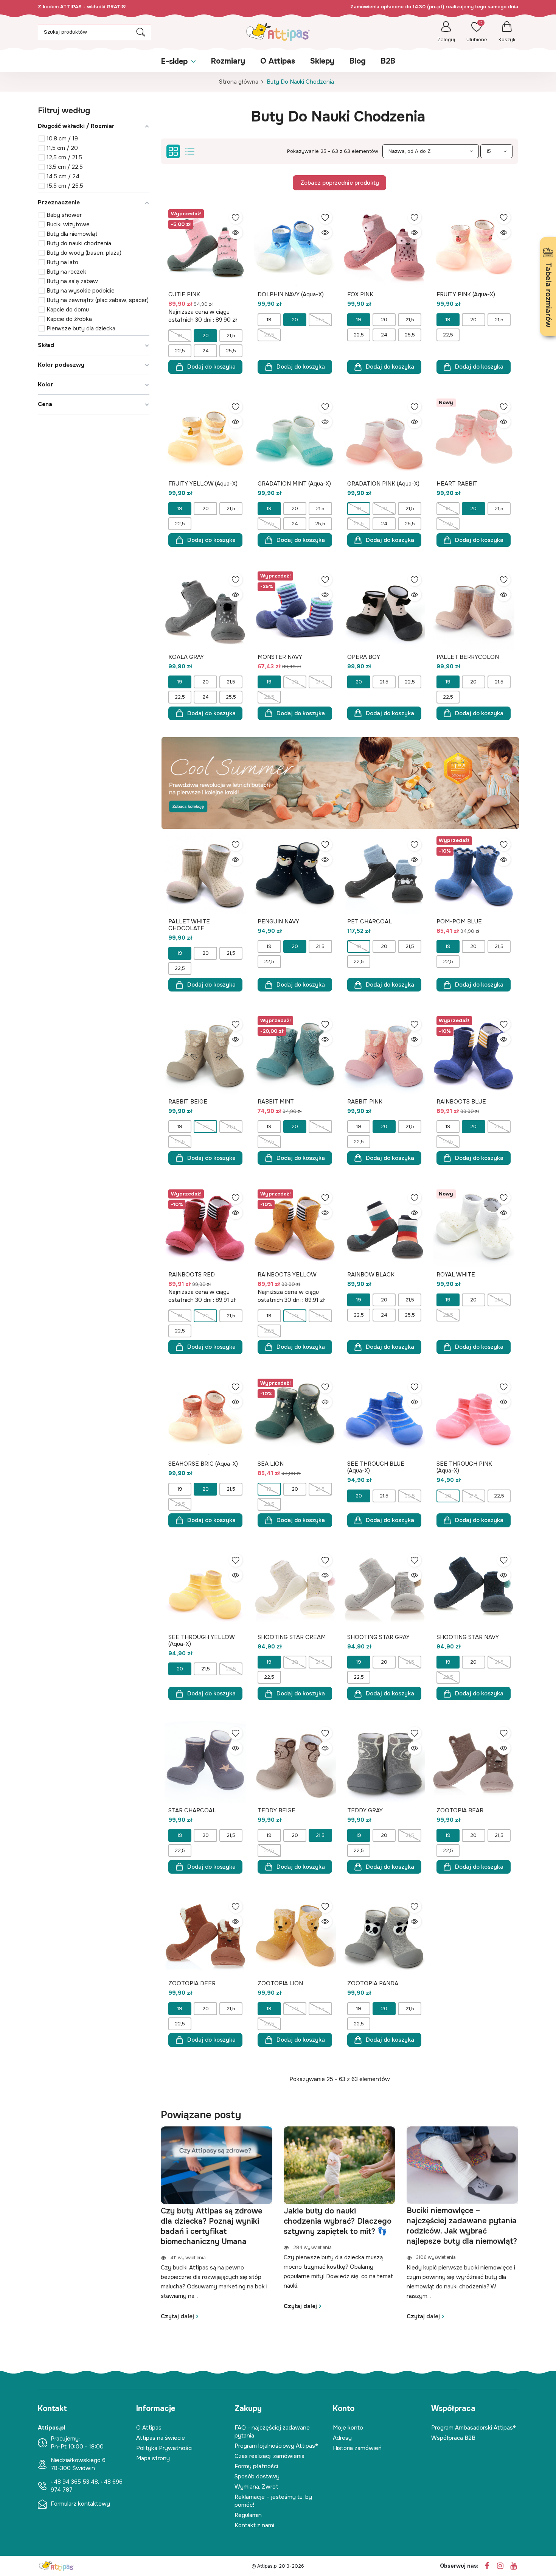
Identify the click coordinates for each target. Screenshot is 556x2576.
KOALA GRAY (186, 657)
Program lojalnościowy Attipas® (276, 2446)
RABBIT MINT (276, 1102)
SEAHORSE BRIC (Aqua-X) (203, 1464)
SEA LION (271, 1464)
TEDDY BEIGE (276, 1810)
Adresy (342, 2438)
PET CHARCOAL (370, 921)
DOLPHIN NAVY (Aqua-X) (291, 294)
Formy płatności (256, 2466)
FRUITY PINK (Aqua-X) (466, 294)
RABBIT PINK (365, 1102)
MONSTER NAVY (280, 657)
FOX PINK (360, 294)
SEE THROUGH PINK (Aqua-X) (464, 1467)
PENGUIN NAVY (278, 921)
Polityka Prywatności (164, 2448)
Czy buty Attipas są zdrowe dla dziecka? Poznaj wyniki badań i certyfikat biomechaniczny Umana (212, 2226)
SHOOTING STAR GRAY (378, 1637)
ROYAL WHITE (456, 1275)
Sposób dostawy (257, 2476)
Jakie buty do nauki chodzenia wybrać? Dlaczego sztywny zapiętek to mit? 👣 (338, 2221)
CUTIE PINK (184, 294)
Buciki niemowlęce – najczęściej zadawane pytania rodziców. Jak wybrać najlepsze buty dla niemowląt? (462, 2226)
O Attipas (149, 2428)
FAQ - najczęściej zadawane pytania (272, 2432)
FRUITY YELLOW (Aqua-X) (203, 484)
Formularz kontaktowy (80, 2504)
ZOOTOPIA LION (280, 1983)
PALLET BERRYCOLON (468, 657)
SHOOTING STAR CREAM (292, 1637)
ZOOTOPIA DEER (192, 1983)
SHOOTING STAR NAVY (468, 1637)
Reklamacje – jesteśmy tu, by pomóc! (273, 2501)
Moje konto (348, 2428)
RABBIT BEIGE (188, 1102)
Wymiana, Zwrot (256, 2487)
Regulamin (248, 2515)
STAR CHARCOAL (192, 1810)
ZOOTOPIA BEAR (460, 1810)
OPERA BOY (364, 657)
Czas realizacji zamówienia (269, 2456)
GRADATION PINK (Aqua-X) (383, 484)
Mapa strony (153, 2458)
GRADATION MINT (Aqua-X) (294, 484)
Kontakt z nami (254, 2525)
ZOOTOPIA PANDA (373, 1983)
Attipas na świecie (161, 2438)
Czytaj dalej (177, 2316)
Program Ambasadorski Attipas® (474, 2428)
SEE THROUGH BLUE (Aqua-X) (376, 1467)
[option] (217, 2223)
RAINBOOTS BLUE (461, 1102)
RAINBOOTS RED (192, 1275)
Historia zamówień (357, 2448)
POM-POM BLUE (459, 921)
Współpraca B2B (453, 2438)
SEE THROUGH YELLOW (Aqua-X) (201, 1641)
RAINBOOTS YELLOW (287, 1275)
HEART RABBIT (457, 484)
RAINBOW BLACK (371, 1275)
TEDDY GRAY (365, 1810)
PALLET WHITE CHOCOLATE (189, 925)
